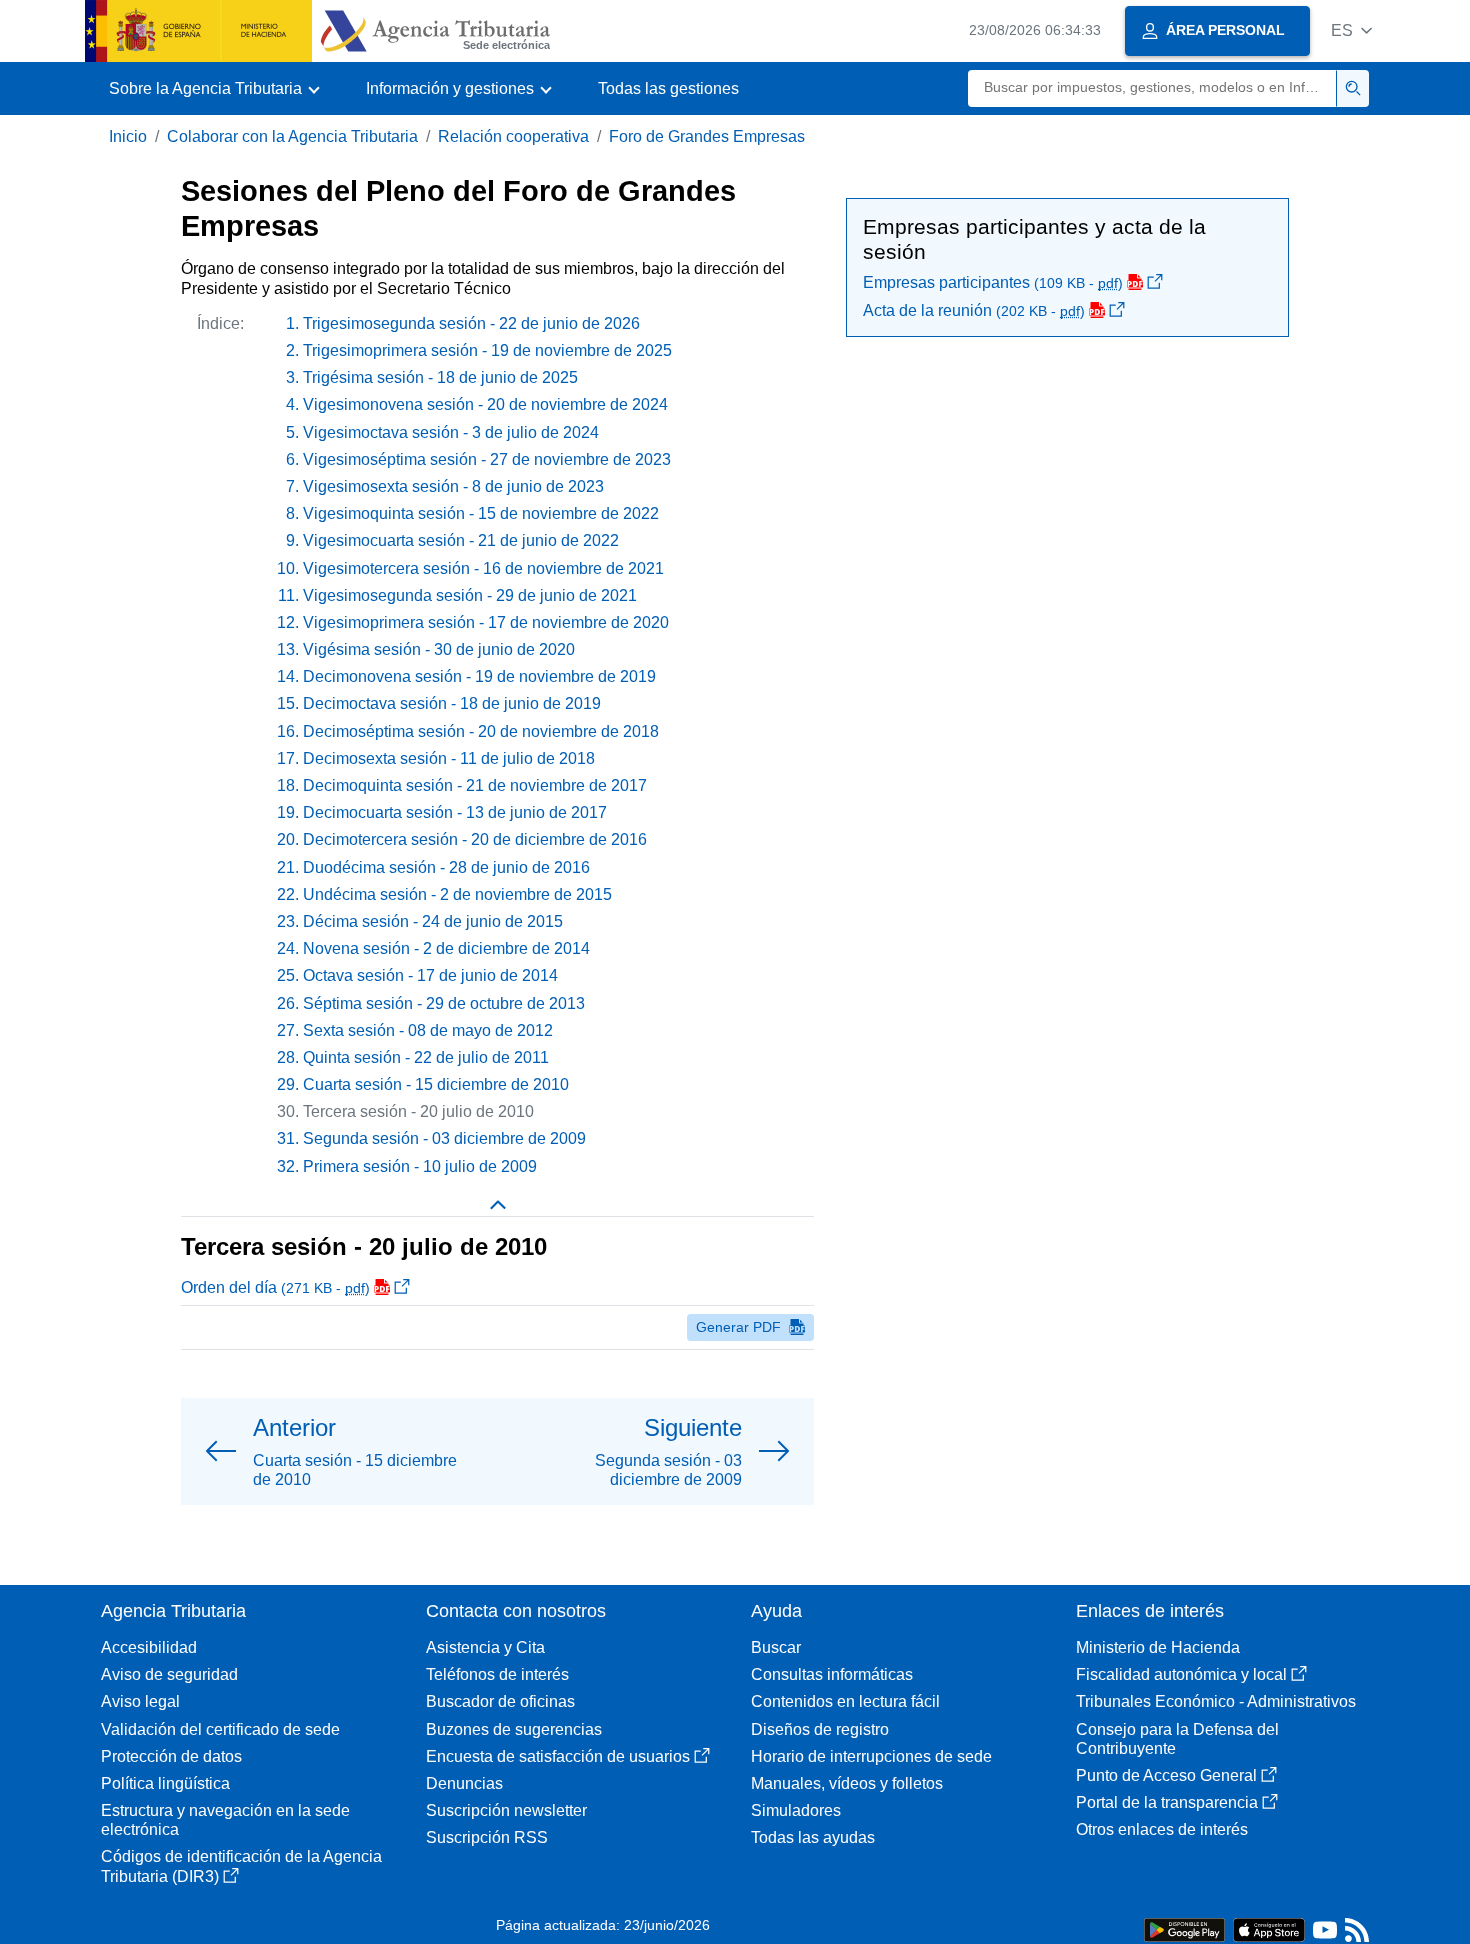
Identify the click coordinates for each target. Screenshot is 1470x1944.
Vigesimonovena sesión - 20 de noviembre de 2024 (485, 404)
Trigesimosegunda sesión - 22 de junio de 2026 (471, 323)
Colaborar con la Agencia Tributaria (292, 136)
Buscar (776, 1647)
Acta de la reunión (974, 310)
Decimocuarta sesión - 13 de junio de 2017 (455, 812)
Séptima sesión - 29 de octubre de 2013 (444, 1003)
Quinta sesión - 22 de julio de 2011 (426, 1057)
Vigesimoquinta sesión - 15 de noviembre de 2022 (481, 513)
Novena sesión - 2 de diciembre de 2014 (446, 948)
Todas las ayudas (813, 1837)
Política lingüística (165, 1783)
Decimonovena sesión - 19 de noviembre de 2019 (479, 676)
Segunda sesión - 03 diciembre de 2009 (444, 1138)
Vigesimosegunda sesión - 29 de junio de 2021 (470, 595)
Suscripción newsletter (506, 1810)
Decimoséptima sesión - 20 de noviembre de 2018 (481, 731)
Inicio (128, 136)
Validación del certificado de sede (220, 1729)
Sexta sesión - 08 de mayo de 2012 (428, 1030)
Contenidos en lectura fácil (845, 1701)
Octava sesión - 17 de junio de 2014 (430, 975)
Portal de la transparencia (1167, 1802)
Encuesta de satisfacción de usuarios (558, 1756)
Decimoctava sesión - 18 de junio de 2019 (452, 703)
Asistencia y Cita (485, 1647)
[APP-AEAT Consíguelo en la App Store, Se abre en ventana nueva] (1269, 1928)
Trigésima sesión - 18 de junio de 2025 (440, 377)
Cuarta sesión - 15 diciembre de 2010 (436, 1084)
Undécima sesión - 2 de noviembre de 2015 (457, 894)
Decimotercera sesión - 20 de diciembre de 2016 (475, 839)
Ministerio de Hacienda (1158, 1647)
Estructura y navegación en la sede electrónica (225, 1820)
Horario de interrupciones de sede (871, 1756)
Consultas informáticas (832, 1674)
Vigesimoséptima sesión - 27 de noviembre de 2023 (487, 459)
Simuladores (796, 1810)
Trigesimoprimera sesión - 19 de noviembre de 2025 (487, 350)
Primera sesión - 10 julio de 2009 (420, 1166)
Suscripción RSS (487, 1837)
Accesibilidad (149, 1647)
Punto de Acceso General (1166, 1775)
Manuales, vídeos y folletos (847, 1783)
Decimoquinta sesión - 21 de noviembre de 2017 (475, 785)
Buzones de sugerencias (514, 1729)
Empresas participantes (993, 282)
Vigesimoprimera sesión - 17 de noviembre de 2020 (486, 622)
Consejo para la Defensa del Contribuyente (1177, 1739)
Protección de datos (171, 1756)
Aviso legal (140, 1701)
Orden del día (275, 1287)
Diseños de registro (820, 1729)
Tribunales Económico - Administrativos (1216, 1701)
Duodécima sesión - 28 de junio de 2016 (446, 867)
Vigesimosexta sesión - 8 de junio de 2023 (453, 486)
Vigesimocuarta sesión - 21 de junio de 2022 (461, 540)
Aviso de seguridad (169, 1674)
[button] (1351, 30)
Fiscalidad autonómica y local (1181, 1674)
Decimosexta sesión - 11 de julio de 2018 (449, 758)
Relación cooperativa (513, 136)
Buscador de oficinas (500, 1701)
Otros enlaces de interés (1162, 1829)
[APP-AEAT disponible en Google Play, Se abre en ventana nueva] (1184, 1928)
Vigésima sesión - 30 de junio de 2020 (439, 649)
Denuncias (464, 1783)
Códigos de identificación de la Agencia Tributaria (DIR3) (241, 1866)
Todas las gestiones (668, 88)
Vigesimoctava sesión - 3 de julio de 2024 (451, 432)
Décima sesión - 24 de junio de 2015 (433, 921)
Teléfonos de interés (497, 1674)
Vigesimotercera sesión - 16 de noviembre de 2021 (483, 568)
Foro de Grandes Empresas (707, 136)
